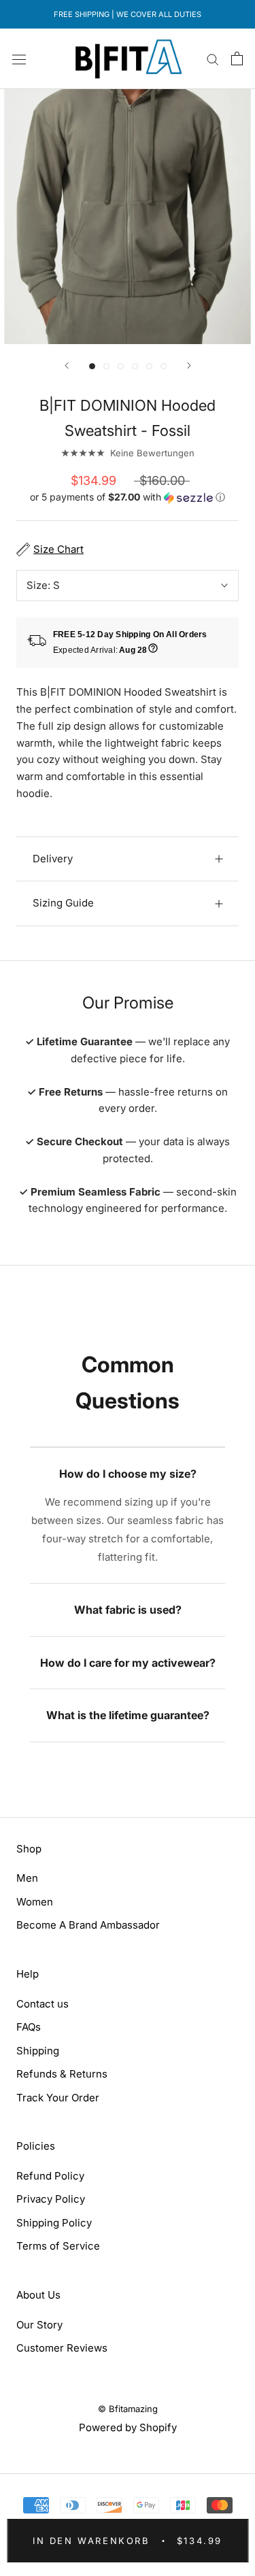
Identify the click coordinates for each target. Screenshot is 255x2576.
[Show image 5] (149, 366)
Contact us (42, 2004)
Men (27, 1878)
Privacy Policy (51, 2199)
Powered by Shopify (128, 2427)
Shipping (38, 2051)
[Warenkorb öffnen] (237, 58)
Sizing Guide (63, 903)
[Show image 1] (92, 366)
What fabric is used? (128, 1610)
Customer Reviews (62, 2348)
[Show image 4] (135, 366)
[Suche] (213, 59)
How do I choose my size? (128, 1474)
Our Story (39, 2325)
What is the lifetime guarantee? (128, 1715)
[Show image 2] (106, 366)
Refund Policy (50, 2176)
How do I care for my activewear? (128, 1663)
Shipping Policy (54, 2223)
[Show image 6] (164, 366)
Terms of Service (58, 2246)
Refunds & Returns (62, 2074)
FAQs (29, 2027)
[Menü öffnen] (19, 58)
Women (35, 1902)
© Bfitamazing (128, 2409)
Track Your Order (58, 2098)
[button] (128, 497)
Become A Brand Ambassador (88, 1925)
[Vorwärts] (189, 366)
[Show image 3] (121, 366)
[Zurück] (67, 366)
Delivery (53, 859)
